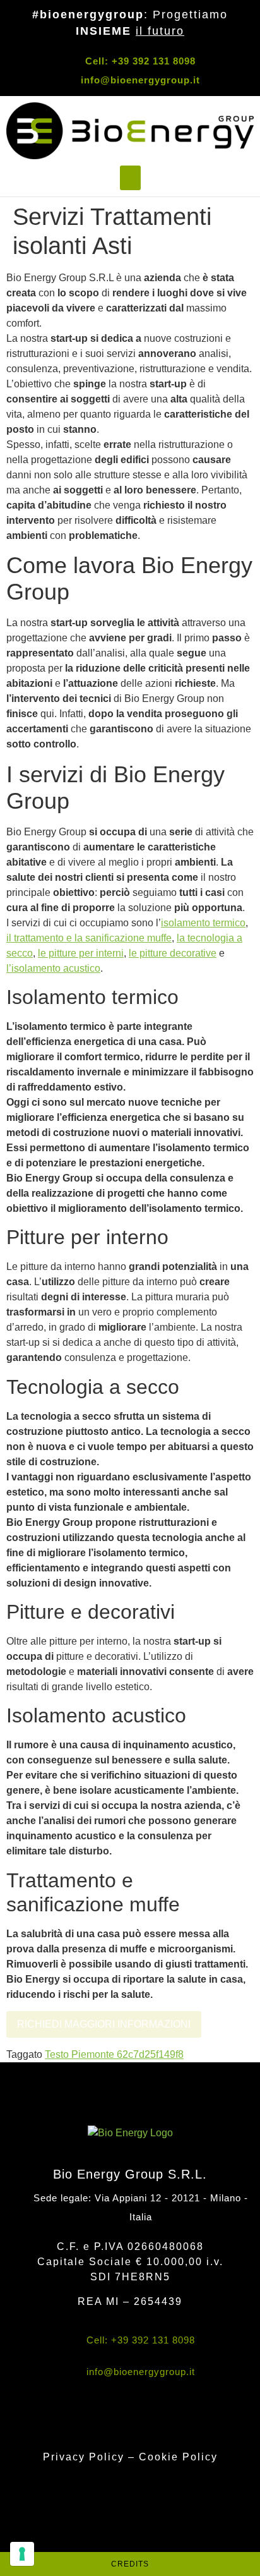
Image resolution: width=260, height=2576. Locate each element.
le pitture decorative (173, 953)
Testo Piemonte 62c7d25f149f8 (114, 2054)
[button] (130, 178)
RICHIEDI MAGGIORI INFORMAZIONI (104, 2024)
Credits (130, 2564)
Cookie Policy (178, 2457)
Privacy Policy (86, 2457)
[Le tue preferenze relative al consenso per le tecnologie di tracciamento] (22, 2554)
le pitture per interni (81, 953)
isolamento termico (203, 923)
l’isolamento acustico (53, 968)
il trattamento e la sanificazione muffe (89, 938)
